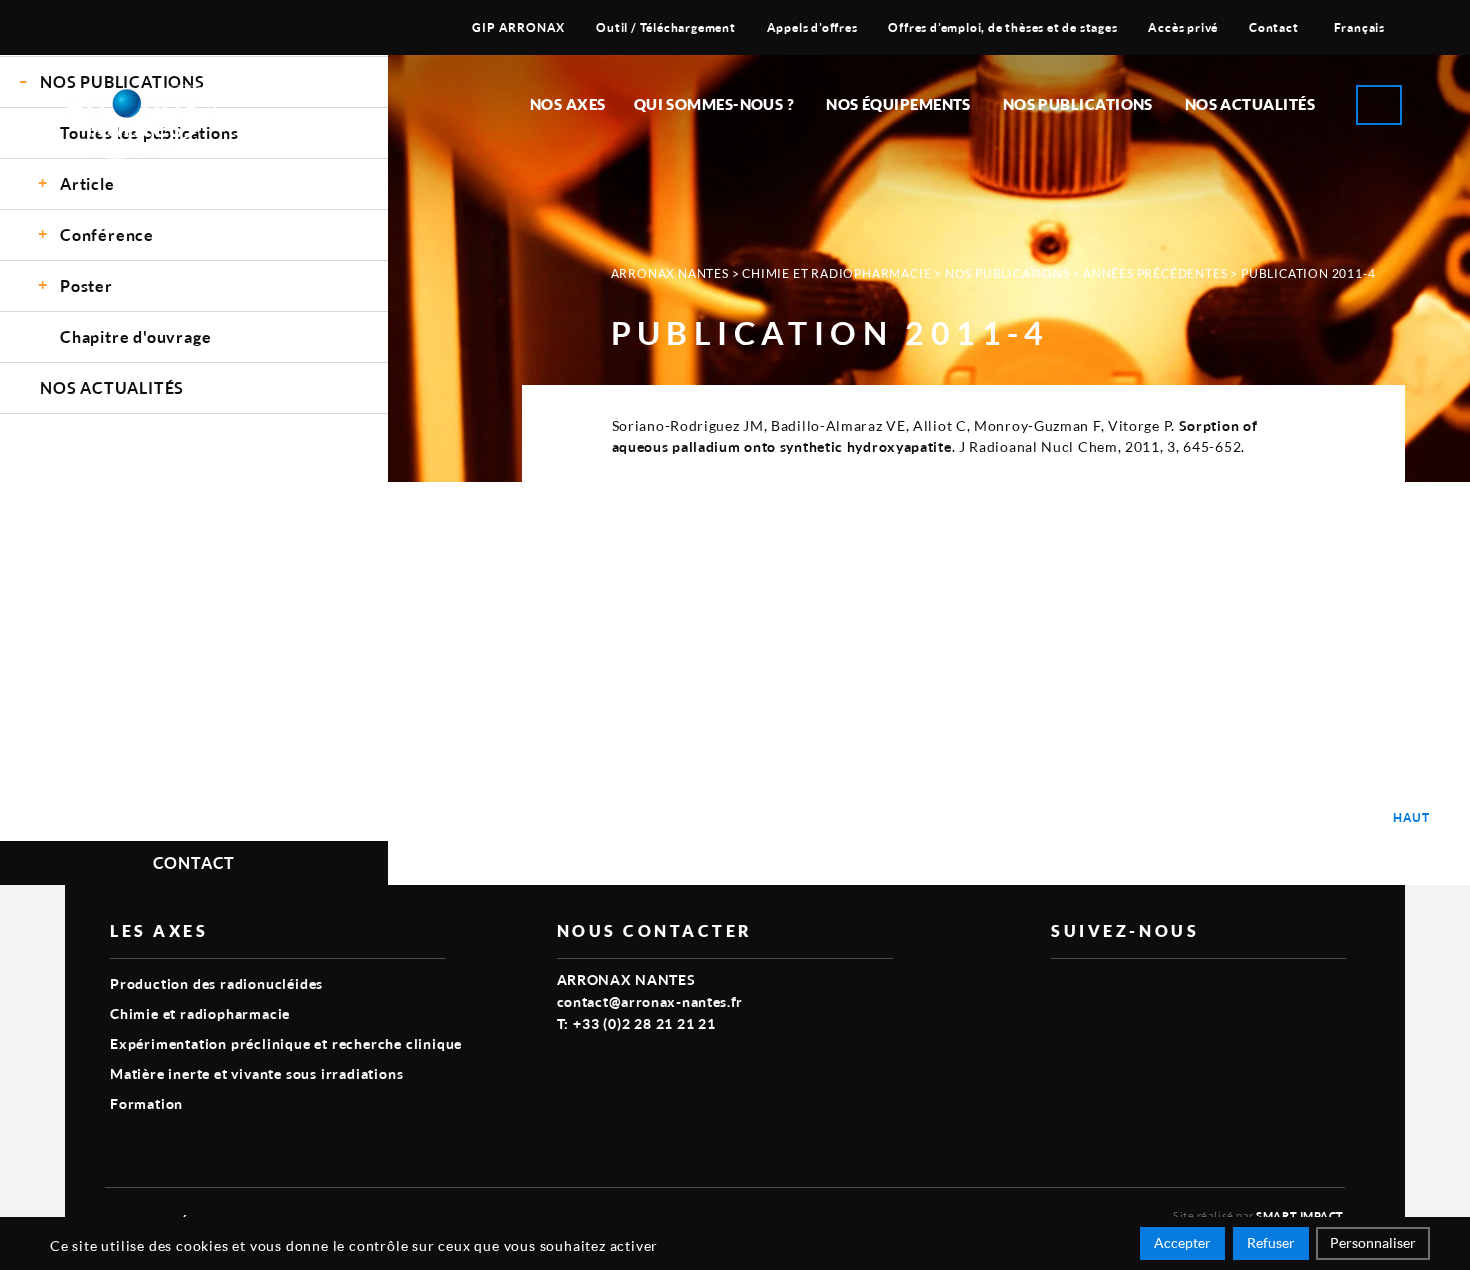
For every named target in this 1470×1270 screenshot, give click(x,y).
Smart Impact (1300, 1215)
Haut (1411, 817)
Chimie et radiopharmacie (836, 273)
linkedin (1109, 991)
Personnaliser (1373, 1242)
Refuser (1271, 1242)
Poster (86, 285)
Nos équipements (898, 104)
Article (87, 183)
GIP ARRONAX (518, 27)
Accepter (1182, 1242)
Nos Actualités (1250, 104)
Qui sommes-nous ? (714, 104)
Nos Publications (1007, 273)
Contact (1274, 27)
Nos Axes (568, 104)
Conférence (107, 234)
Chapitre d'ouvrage (135, 336)
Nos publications (1078, 104)
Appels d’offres (812, 27)
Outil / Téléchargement (666, 27)
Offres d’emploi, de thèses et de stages (1002, 27)
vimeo (1063, 991)
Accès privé (1183, 27)
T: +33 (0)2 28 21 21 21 (636, 1023)
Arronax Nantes (670, 273)
